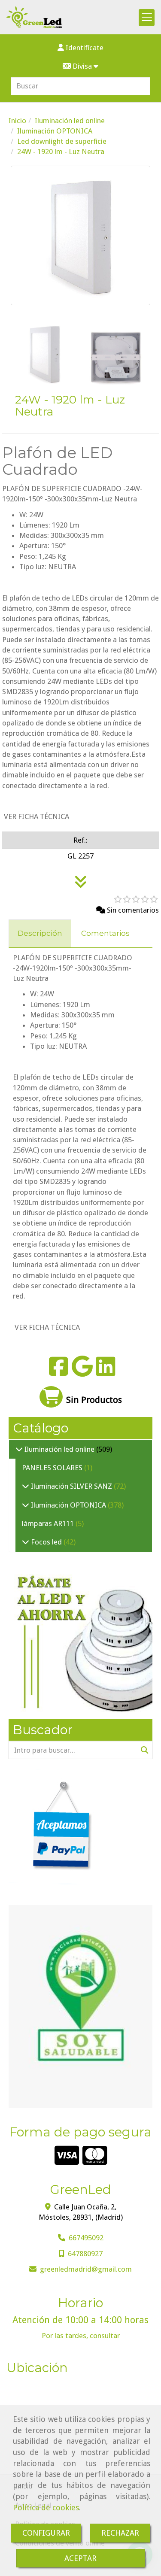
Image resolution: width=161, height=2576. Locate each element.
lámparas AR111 (49, 1523)
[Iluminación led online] (19, 1449)
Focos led (46, 1542)
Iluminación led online (59, 1449)
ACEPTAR (80, 2558)
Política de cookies (46, 2508)
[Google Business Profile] (82, 1372)
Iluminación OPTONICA (68, 1505)
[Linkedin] (106, 1372)
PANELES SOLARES (53, 1468)
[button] (80, 48)
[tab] (40, 934)
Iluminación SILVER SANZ (71, 1486)
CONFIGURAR (46, 2533)
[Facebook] (59, 1372)
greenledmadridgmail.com (86, 2269)
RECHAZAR (120, 2533)
